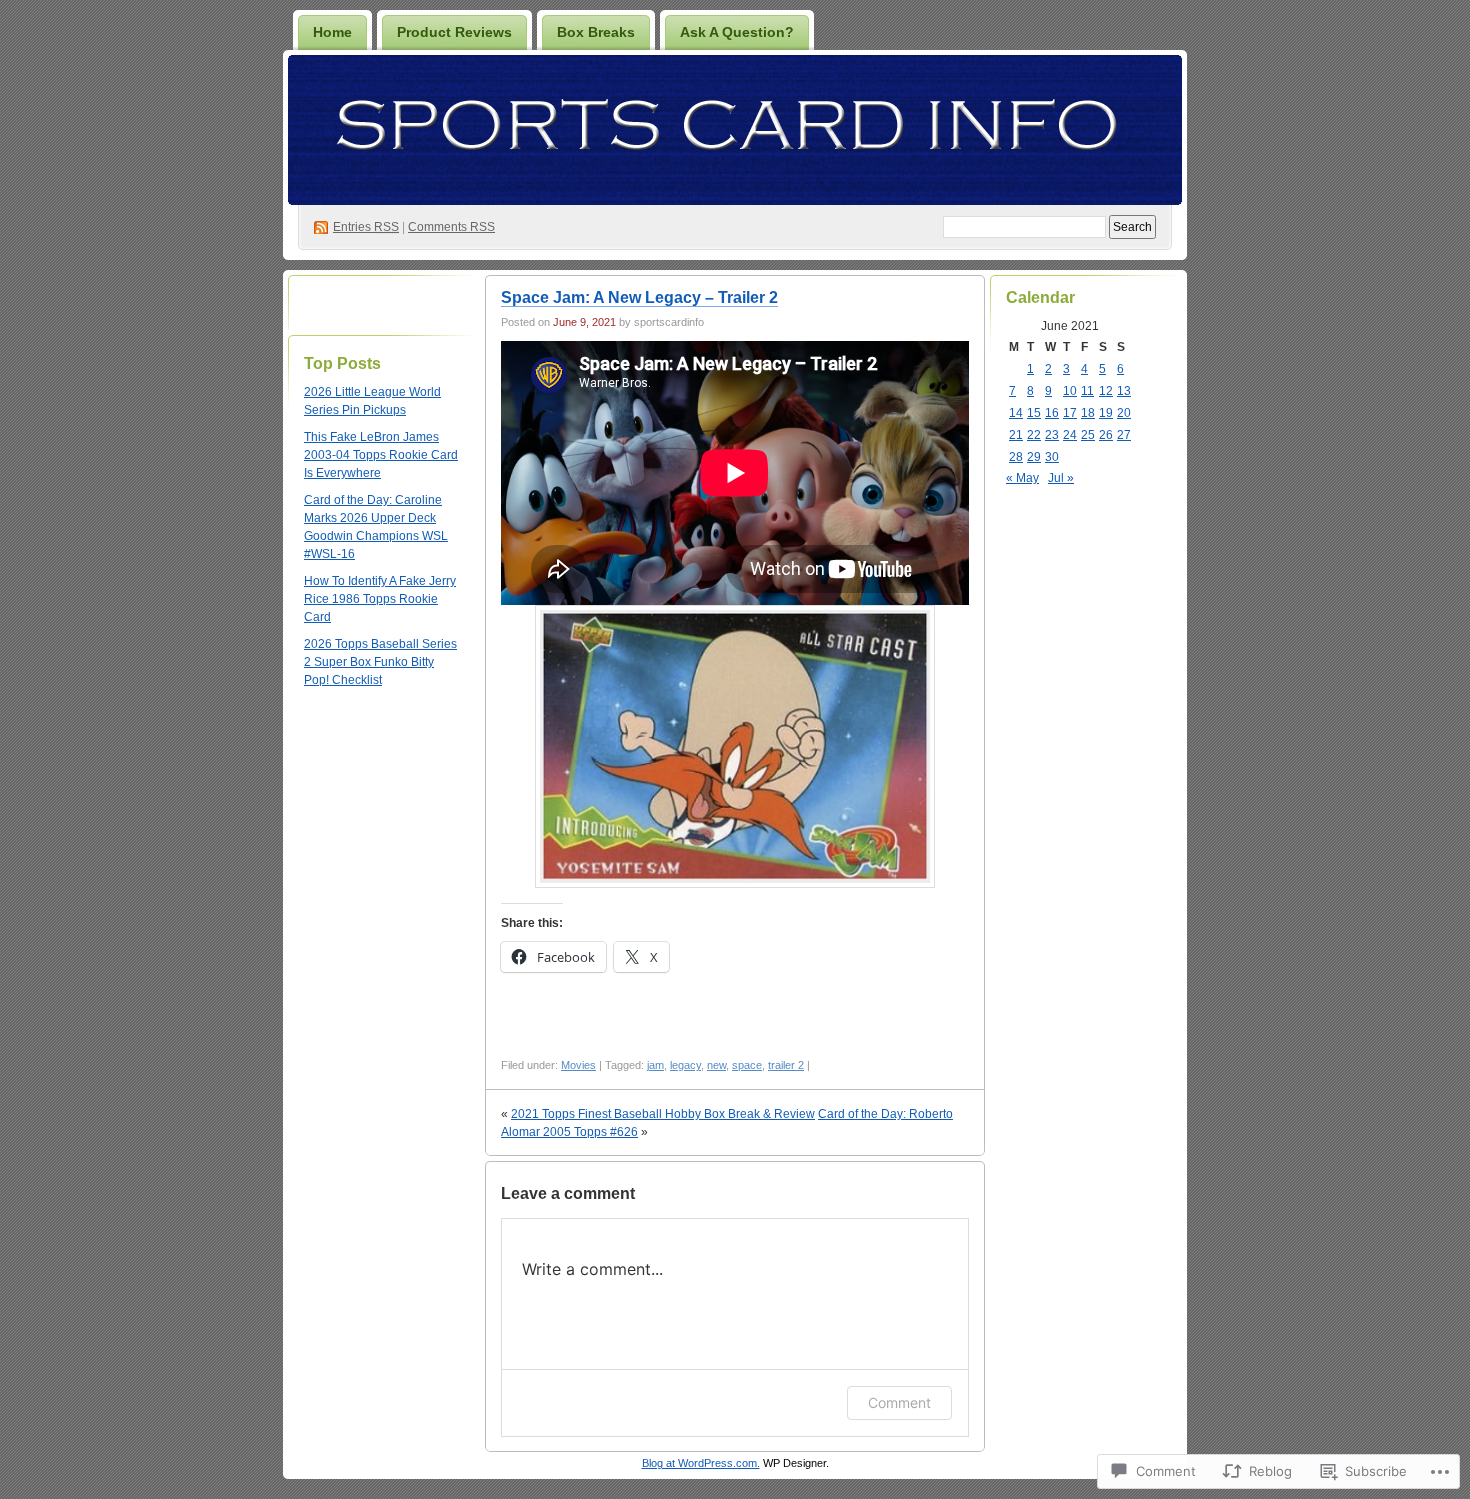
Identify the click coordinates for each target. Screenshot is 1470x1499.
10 (1070, 391)
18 (1088, 413)
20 (1124, 413)
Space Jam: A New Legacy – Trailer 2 (639, 297)
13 (1124, 391)
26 (1106, 435)
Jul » (1061, 478)
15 (1034, 413)
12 (1106, 391)
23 (1052, 435)
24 (1070, 435)
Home (332, 32)
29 (1034, 457)
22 (1034, 435)
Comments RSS (451, 227)
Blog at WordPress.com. (701, 1463)
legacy (685, 1065)
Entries (366, 227)
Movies (578, 1065)
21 (1016, 435)
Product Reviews (454, 32)
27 (1124, 435)
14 (1016, 413)
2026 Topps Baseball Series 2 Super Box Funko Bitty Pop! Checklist (380, 662)
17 (1070, 413)
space (747, 1065)
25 (1088, 435)
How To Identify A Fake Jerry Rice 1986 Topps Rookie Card (380, 599)
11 (1087, 391)
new (716, 1065)
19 (1106, 413)
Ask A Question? (737, 32)
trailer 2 (786, 1065)
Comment (899, 1402)
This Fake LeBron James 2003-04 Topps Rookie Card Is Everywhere (381, 455)
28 (1016, 457)
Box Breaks (596, 32)
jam (655, 1065)
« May (1022, 478)
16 (1052, 413)
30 (1052, 457)
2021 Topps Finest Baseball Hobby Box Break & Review (663, 1114)
